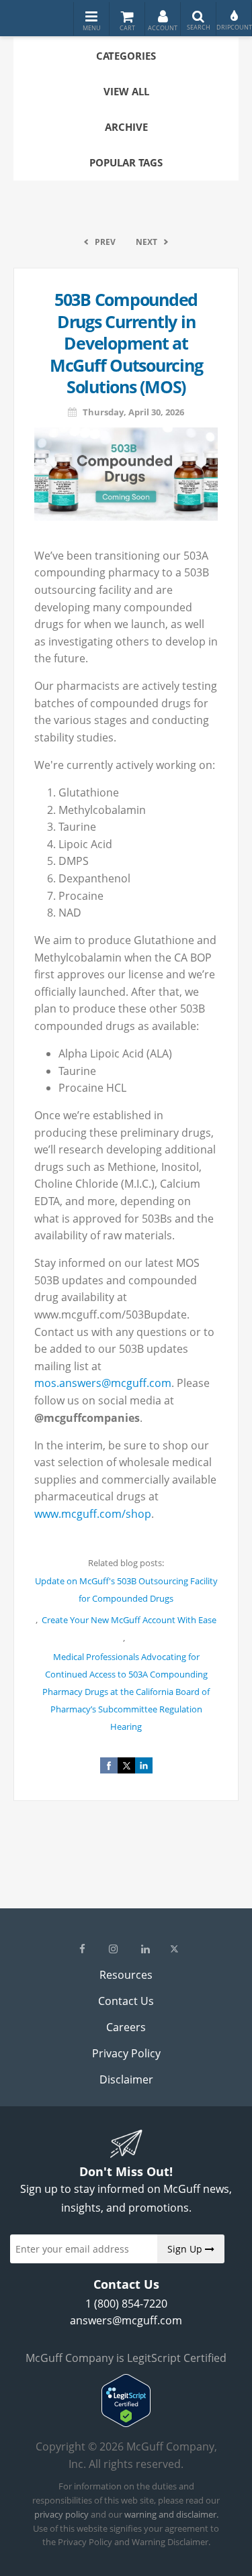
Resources (126, 1975)
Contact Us (126, 2001)
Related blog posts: (126, 1563)
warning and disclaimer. (171, 2514)
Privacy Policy (126, 2053)
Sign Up (186, 2249)
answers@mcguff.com (126, 2320)
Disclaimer (126, 2079)
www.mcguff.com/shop (93, 1514)
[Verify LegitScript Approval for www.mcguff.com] (126, 2423)
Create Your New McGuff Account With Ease (129, 1620)
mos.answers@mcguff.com (103, 1383)
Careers (126, 2027)
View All (126, 91)
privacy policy (61, 2514)
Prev (105, 242)
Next (146, 242)
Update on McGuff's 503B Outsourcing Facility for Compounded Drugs (126, 1590)
